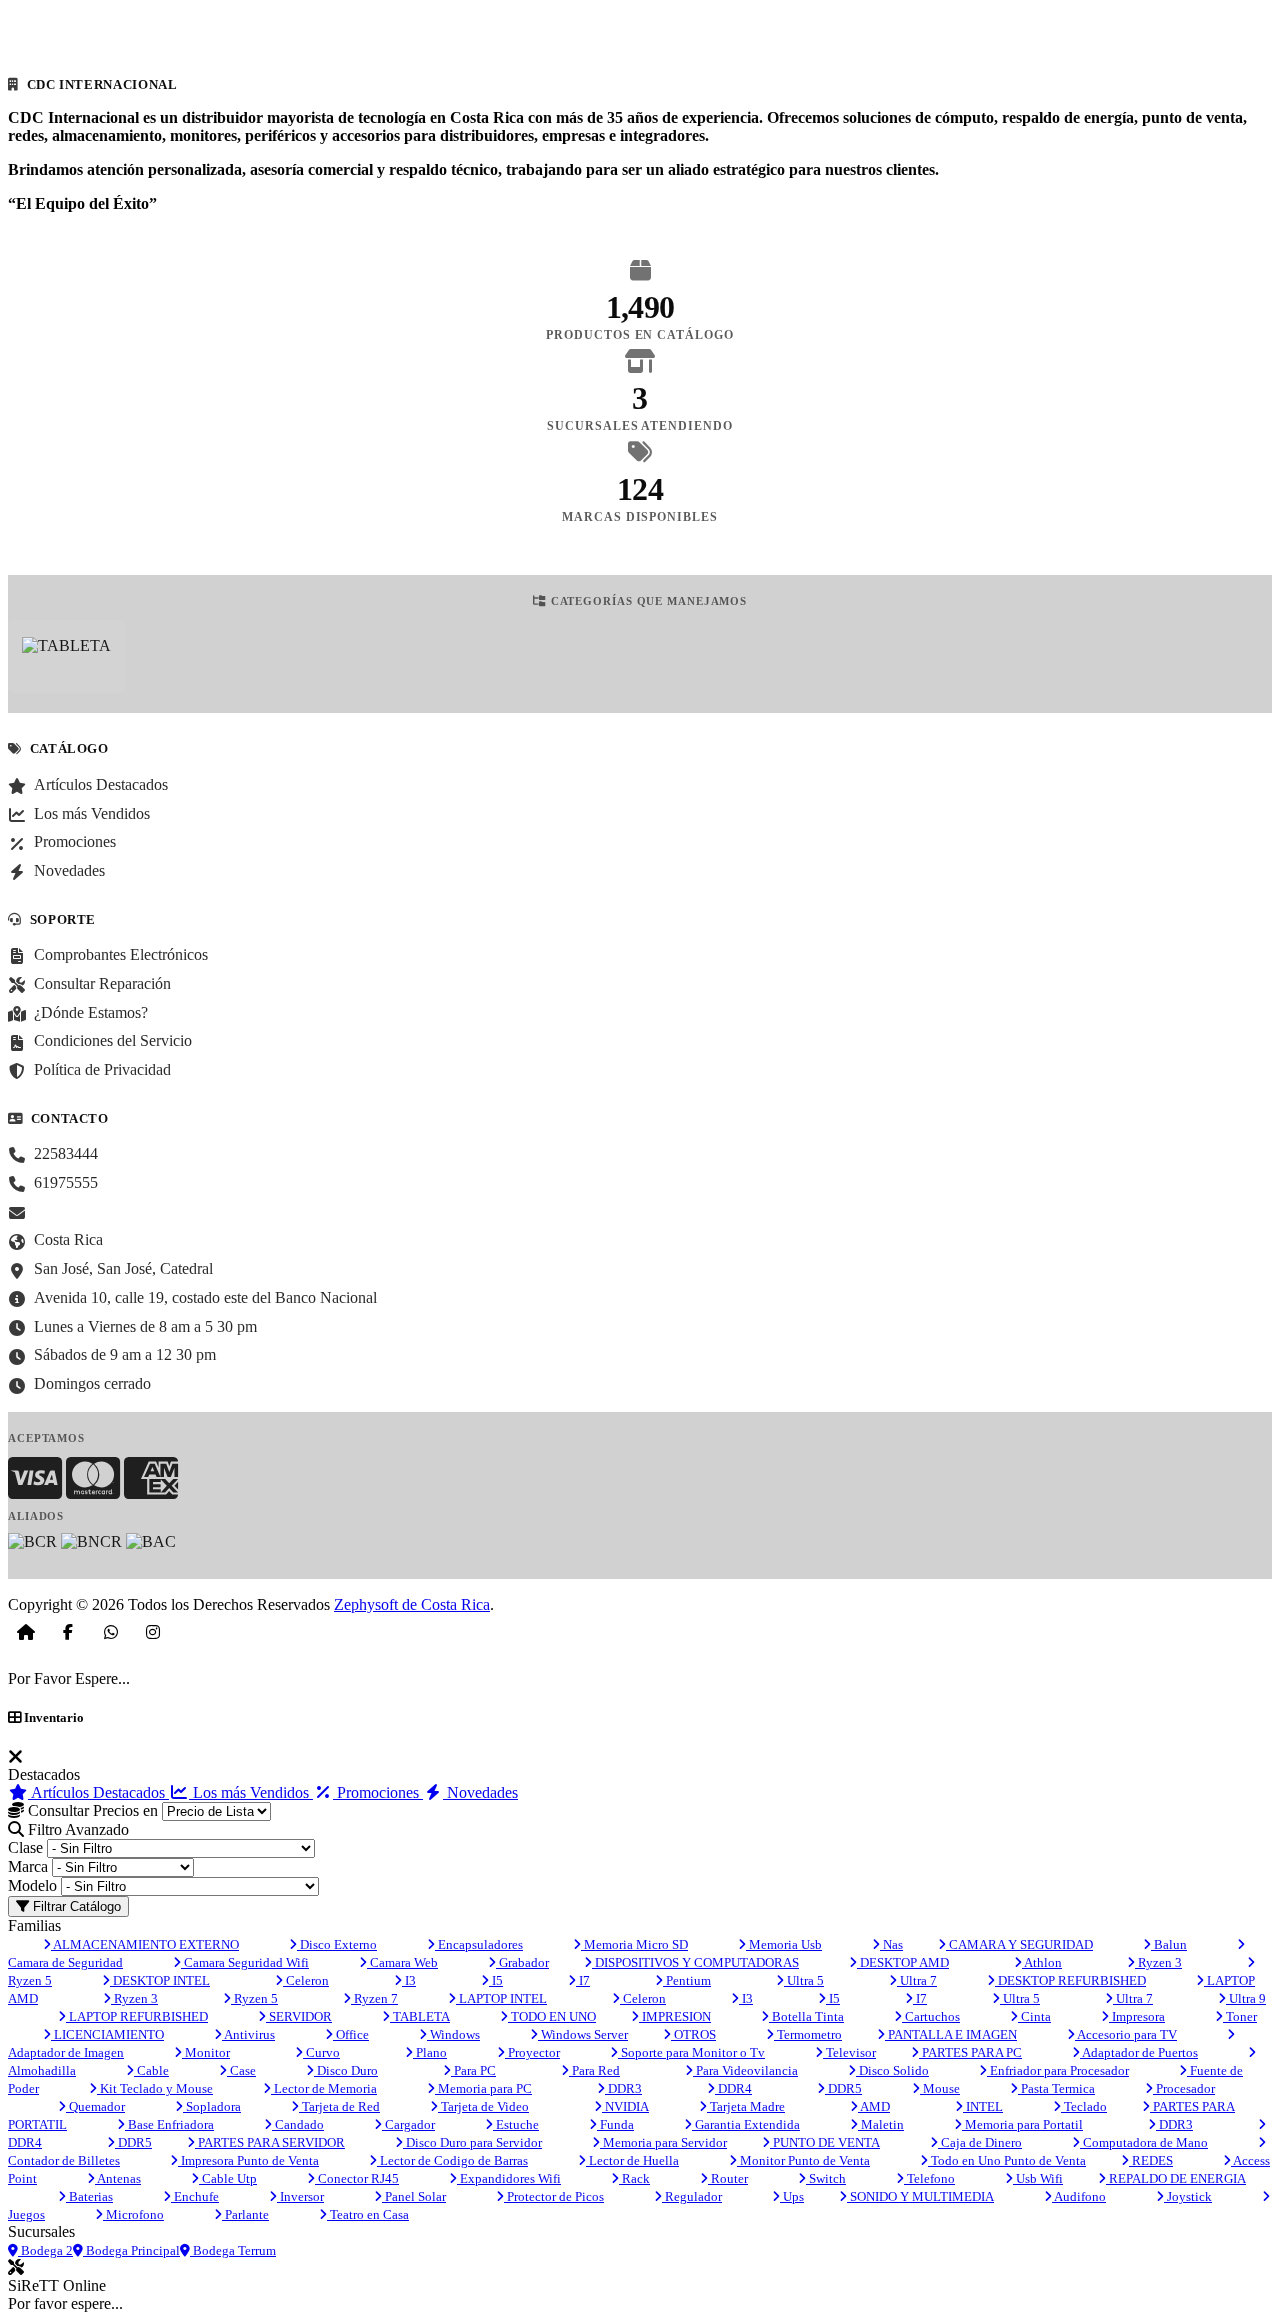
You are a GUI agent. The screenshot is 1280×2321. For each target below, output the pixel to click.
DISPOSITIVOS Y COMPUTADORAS (695, 1962)
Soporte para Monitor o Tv (691, 2052)
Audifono (1079, 2196)
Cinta (1034, 2016)
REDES (1151, 2160)
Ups (792, 2196)
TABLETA (420, 2016)
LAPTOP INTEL (501, 1998)
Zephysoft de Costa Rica (412, 1604)
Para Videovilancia (745, 2070)
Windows (453, 2034)
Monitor (206, 2052)
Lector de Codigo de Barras (452, 2160)
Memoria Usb (784, 1944)
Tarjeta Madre (746, 2106)
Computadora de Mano (1144, 2142)
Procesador (1184, 2088)
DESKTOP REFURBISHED (1070, 1980)
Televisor (849, 2052)
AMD (874, 2106)
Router (728, 2178)
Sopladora (212, 2106)
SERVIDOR (299, 2016)
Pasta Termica (1056, 2088)
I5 (496, 1980)
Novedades (480, 1792)
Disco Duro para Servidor (472, 2142)
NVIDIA (625, 2106)
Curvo (321, 2052)
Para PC (473, 2070)
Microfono (133, 2214)
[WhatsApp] (111, 1632)
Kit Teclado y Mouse (155, 2088)
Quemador (95, 2106)
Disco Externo (337, 1944)
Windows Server (583, 2034)
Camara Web (402, 1962)
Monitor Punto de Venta (803, 2160)
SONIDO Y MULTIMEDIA (920, 2196)
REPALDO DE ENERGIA (1176, 2178)
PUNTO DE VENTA (825, 2142)
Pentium (687, 1980)
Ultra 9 (1246, 1998)
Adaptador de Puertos (1139, 2052)
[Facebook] (68, 1632)
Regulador (692, 2196)
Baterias (89, 2196)
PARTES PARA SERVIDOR (270, 2142)
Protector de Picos (554, 2196)
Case (241, 2070)
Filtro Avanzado (76, 1829)
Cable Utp (228, 2178)
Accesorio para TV (1126, 2034)
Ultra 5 (804, 1980)
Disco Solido (892, 2070)
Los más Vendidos (251, 1792)
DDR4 (733, 2088)
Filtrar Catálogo (75, 1906)
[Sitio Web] (26, 1632)
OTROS (693, 2034)
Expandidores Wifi (509, 2178)
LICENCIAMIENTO (107, 2034)
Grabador (522, 1962)
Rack (634, 2178)
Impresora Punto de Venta (248, 2160)
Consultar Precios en (91, 1810)
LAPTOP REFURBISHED (137, 2016)
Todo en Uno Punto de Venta (1007, 2160)
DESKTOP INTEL (160, 1980)
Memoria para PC (483, 2088)
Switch (826, 2178)
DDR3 (623, 2088)
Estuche (516, 2124)
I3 (409, 1980)
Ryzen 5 (254, 1998)
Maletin (881, 2124)
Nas (891, 1944)
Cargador (408, 2124)
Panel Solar (414, 2196)
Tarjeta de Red (339, 2106)
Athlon (1042, 1962)
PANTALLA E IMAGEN (951, 2034)
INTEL (983, 2106)
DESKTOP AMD (903, 1962)
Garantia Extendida (746, 2124)
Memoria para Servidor (663, 2142)
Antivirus (248, 2034)
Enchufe (195, 2196)
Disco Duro (346, 2070)
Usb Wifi (1038, 2178)
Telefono (929, 2178)
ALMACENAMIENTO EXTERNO (145, 1944)
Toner (1240, 2016)
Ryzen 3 (1158, 1962)
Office (351, 2034)
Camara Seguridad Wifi (245, 1962)
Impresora (1137, 2016)
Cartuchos (931, 2016)
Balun (1169, 1944)
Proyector (532, 2052)
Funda (615, 2124)
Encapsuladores (479, 1944)
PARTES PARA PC (970, 2052)
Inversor (300, 2196)
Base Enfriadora (169, 2124)
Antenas (118, 2178)
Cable (151, 2070)
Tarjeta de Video (483, 2106)
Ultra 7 (917, 1980)
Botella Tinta (806, 2016)
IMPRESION (675, 2016)
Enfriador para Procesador (1058, 2070)
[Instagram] (153, 1632)
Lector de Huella (632, 2160)
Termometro (808, 2034)
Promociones (378, 1792)
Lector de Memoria (324, 2088)
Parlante (245, 2214)
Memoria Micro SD (634, 1944)
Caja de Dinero (980, 2142)
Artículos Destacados (98, 1792)
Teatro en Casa (368, 2214)
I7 (583, 1980)
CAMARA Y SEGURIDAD (1019, 1944)
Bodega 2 (45, 2250)
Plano (430, 2052)
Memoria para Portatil (1022, 2124)
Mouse (940, 2088)
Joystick (1188, 2196)
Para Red (594, 2070)
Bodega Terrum (233, 2250)
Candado (298, 2124)
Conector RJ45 (357, 2178)
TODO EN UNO (552, 2016)
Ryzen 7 (374, 1998)
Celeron (306, 1980)
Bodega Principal (131, 2250)
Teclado (1084, 2106)
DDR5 (843, 2088)
